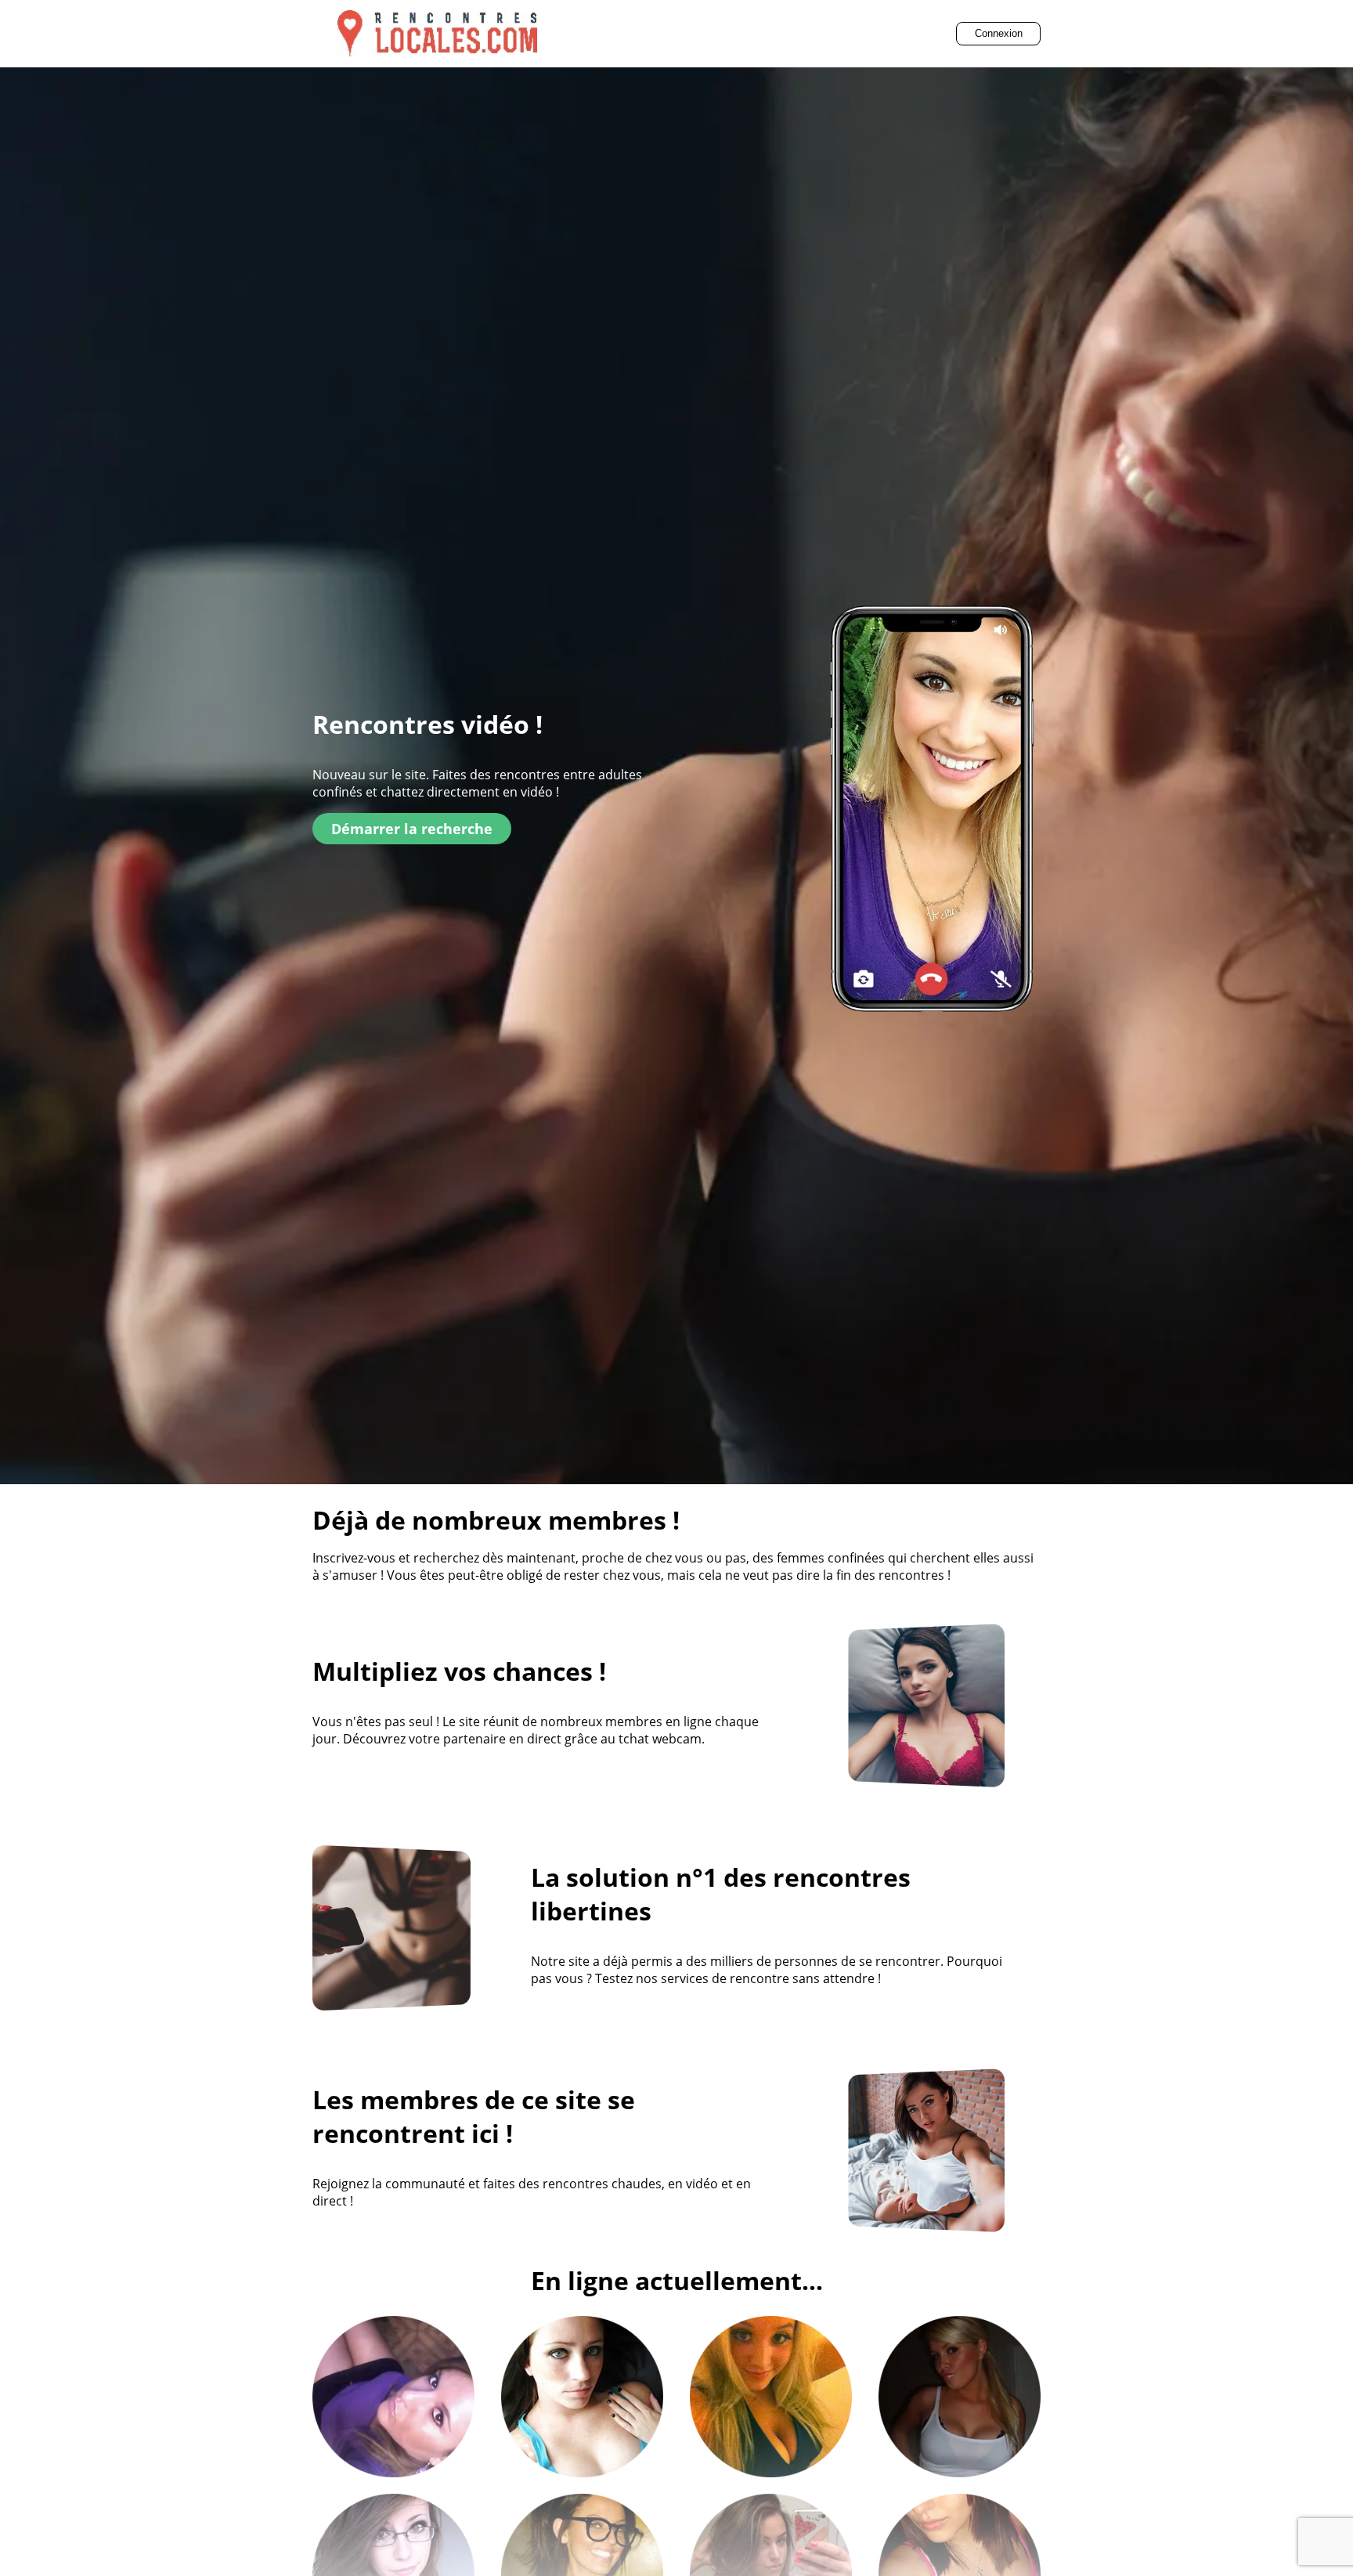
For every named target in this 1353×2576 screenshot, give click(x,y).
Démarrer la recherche (412, 829)
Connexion (999, 33)
